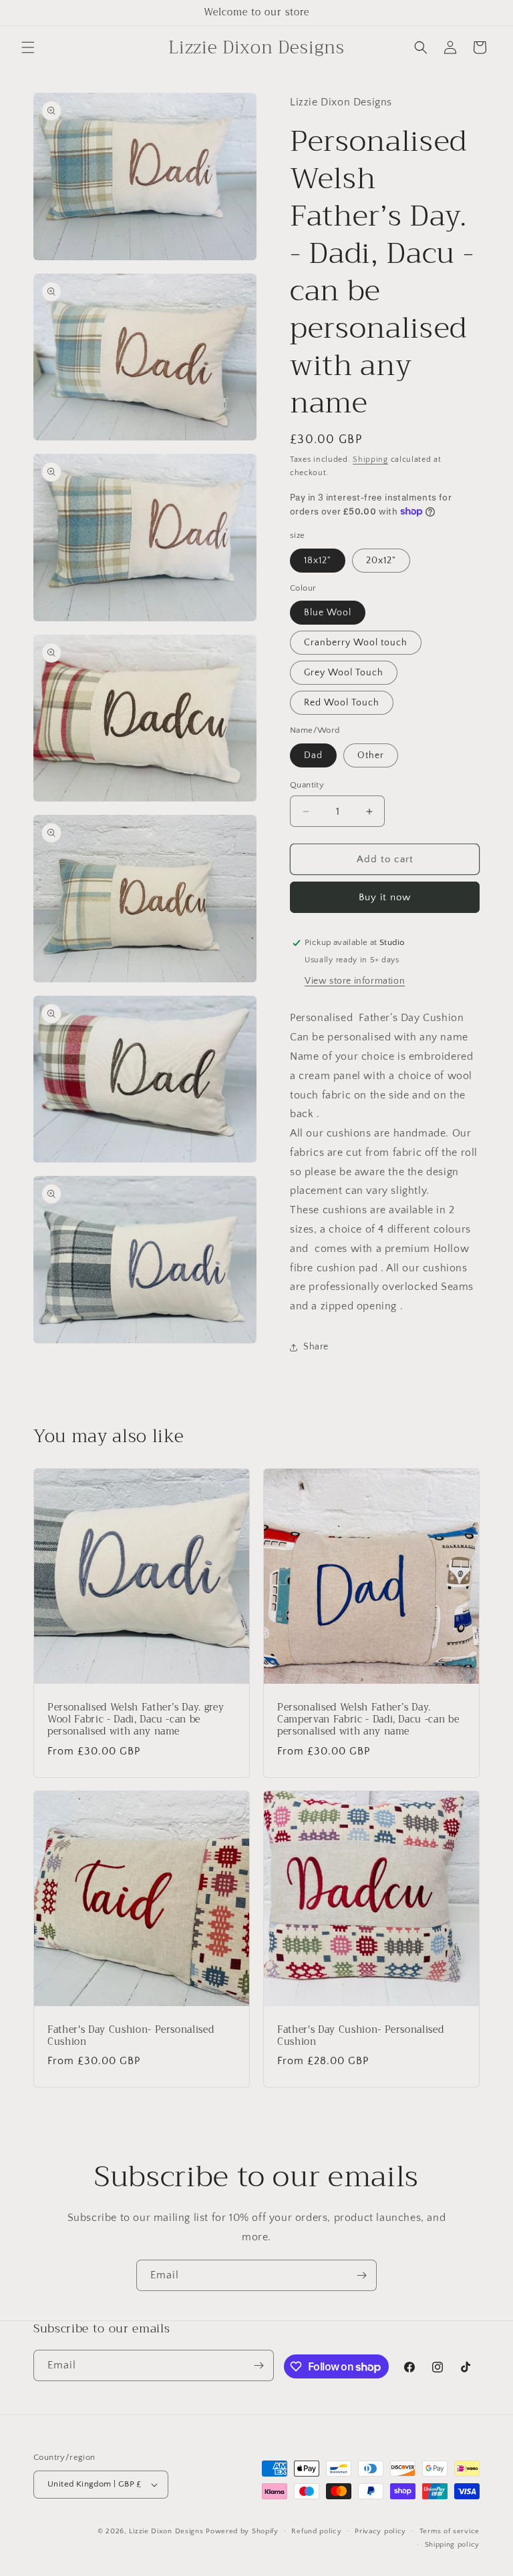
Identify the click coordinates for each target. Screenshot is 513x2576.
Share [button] (316, 1347)
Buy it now (385, 897)
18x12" (318, 561)
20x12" (381, 561)
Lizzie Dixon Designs (166, 2531)
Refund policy (316, 2531)
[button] (28, 47)
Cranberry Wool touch (356, 643)
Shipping (370, 459)
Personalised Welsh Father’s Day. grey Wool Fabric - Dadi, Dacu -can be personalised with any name (136, 1720)
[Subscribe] (361, 2275)
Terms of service (450, 2531)
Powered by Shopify (242, 2531)
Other (371, 755)
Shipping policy (453, 2545)
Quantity (307, 785)
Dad (313, 755)
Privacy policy (380, 2531)
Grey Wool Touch (344, 673)
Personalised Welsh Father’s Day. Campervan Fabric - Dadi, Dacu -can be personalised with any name (368, 1720)
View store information (355, 981)
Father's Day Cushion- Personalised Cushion (131, 2036)
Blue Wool (328, 613)
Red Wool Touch (342, 703)
